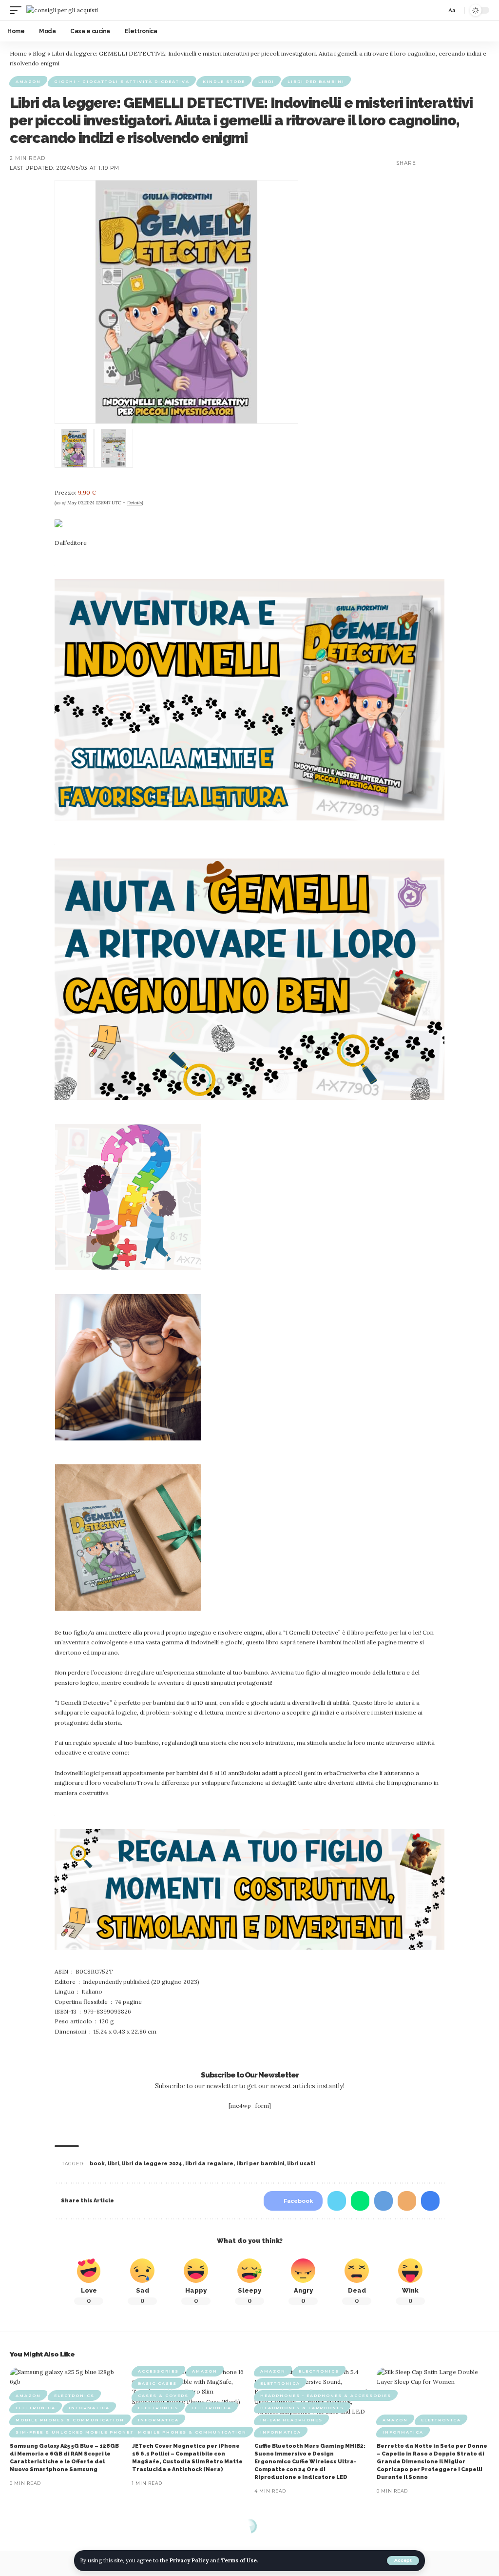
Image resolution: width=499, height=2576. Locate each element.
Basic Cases (157, 2383)
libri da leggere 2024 (152, 2164)
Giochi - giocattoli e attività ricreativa (122, 81)
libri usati (301, 2164)
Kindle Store (224, 81)
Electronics (74, 2396)
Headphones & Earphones (302, 2408)
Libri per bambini (316, 81)
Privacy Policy (189, 2560)
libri (113, 2164)
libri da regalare (209, 2164)
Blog (39, 53)
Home (18, 53)
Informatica (89, 2408)
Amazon (28, 81)
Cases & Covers (163, 2396)
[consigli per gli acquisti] (62, 10)
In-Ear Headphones (291, 2420)
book (97, 2164)
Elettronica (36, 2408)
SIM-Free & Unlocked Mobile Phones (75, 2432)
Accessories (158, 2371)
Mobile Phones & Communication (70, 2420)
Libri (266, 81)
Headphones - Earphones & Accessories (326, 2396)
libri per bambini (260, 2164)
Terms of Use (239, 2560)
